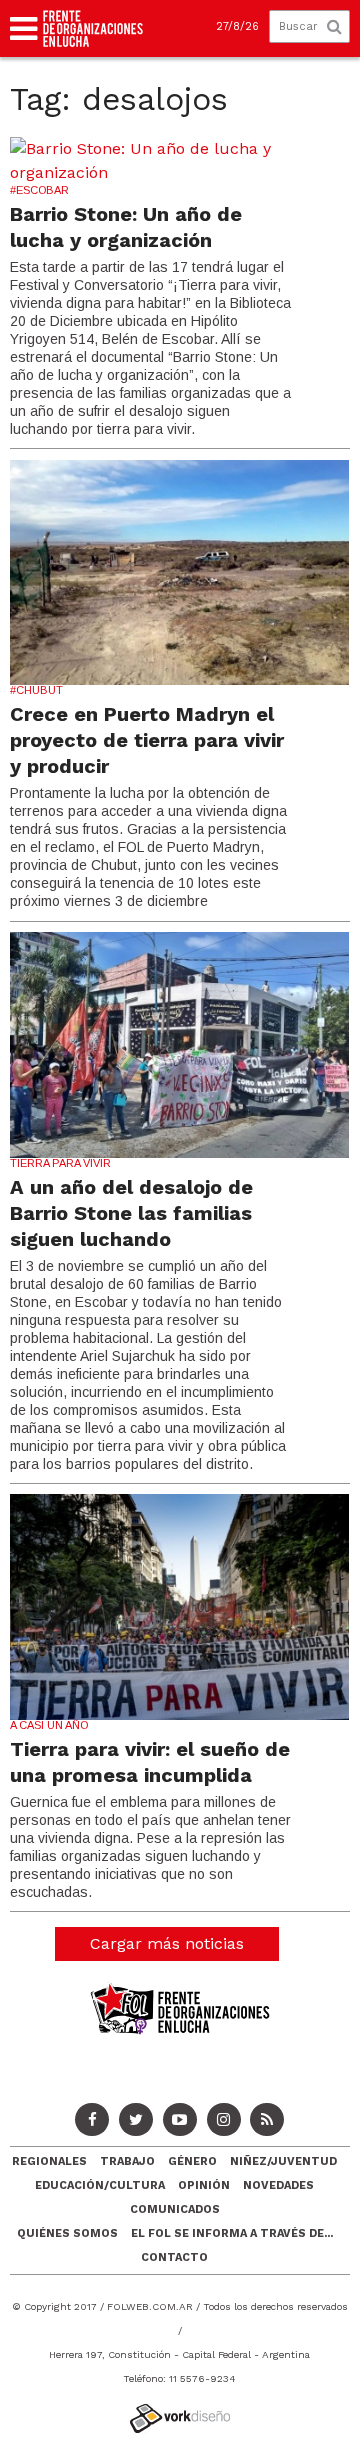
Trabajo (127, 2161)
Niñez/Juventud (283, 2161)
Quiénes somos (67, 2233)
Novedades (278, 2185)
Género (192, 2161)
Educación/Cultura (100, 2185)
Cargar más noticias (167, 1943)
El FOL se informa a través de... (232, 2233)
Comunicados (175, 2209)
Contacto (174, 2257)
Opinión (204, 2185)
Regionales (49, 2161)
